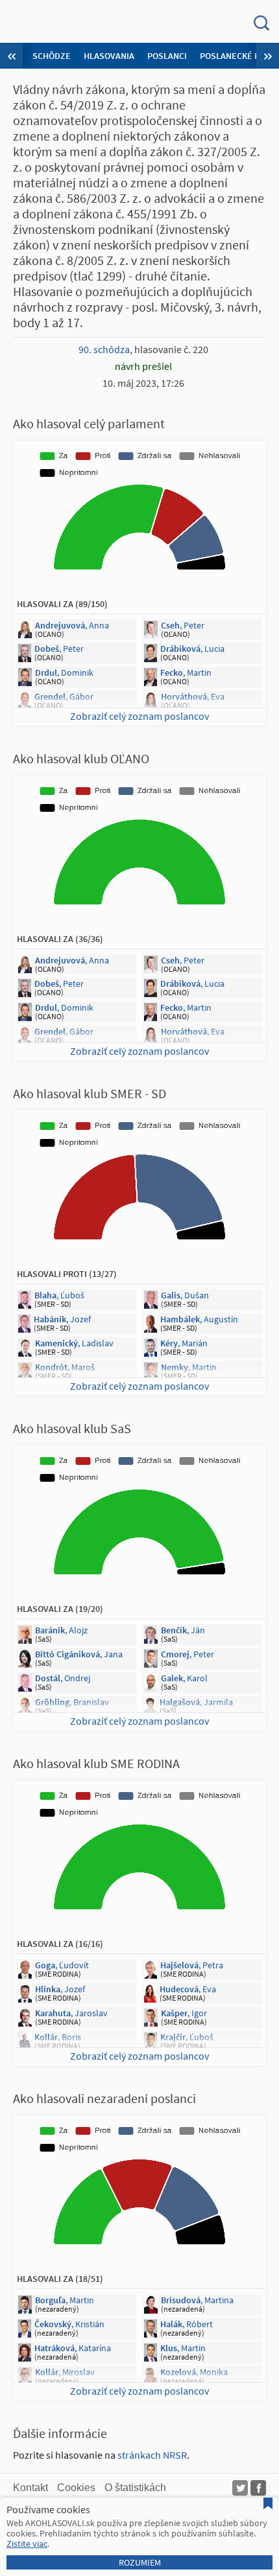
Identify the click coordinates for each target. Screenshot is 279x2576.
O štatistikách (135, 2488)
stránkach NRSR (152, 2455)
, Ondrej (63, 1678)
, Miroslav (65, 2372)
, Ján (183, 1630)
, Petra (192, 1965)
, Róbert (187, 2324)
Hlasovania (109, 56)
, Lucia (192, 649)
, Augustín (199, 1319)
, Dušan (185, 1295)
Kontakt (30, 2488)
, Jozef (62, 1319)
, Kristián (69, 2324)
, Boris (58, 2037)
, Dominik (64, 673)
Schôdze (52, 56)
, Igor (184, 2013)
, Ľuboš (59, 1295)
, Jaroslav (71, 2013)
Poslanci (167, 56)
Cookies (76, 2488)
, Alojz (61, 1630)
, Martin (186, 673)
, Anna (72, 625)
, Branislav (72, 1702)
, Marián (184, 1343)
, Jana (79, 1654)
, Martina (197, 2300)
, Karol (184, 1678)
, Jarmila (196, 1702)
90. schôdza (104, 349)
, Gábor (64, 696)
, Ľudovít (62, 1965)
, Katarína (73, 2348)
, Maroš (65, 1367)
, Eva (193, 696)
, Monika (194, 2372)
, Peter (183, 625)
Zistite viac (27, 2544)
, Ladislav (74, 1343)
